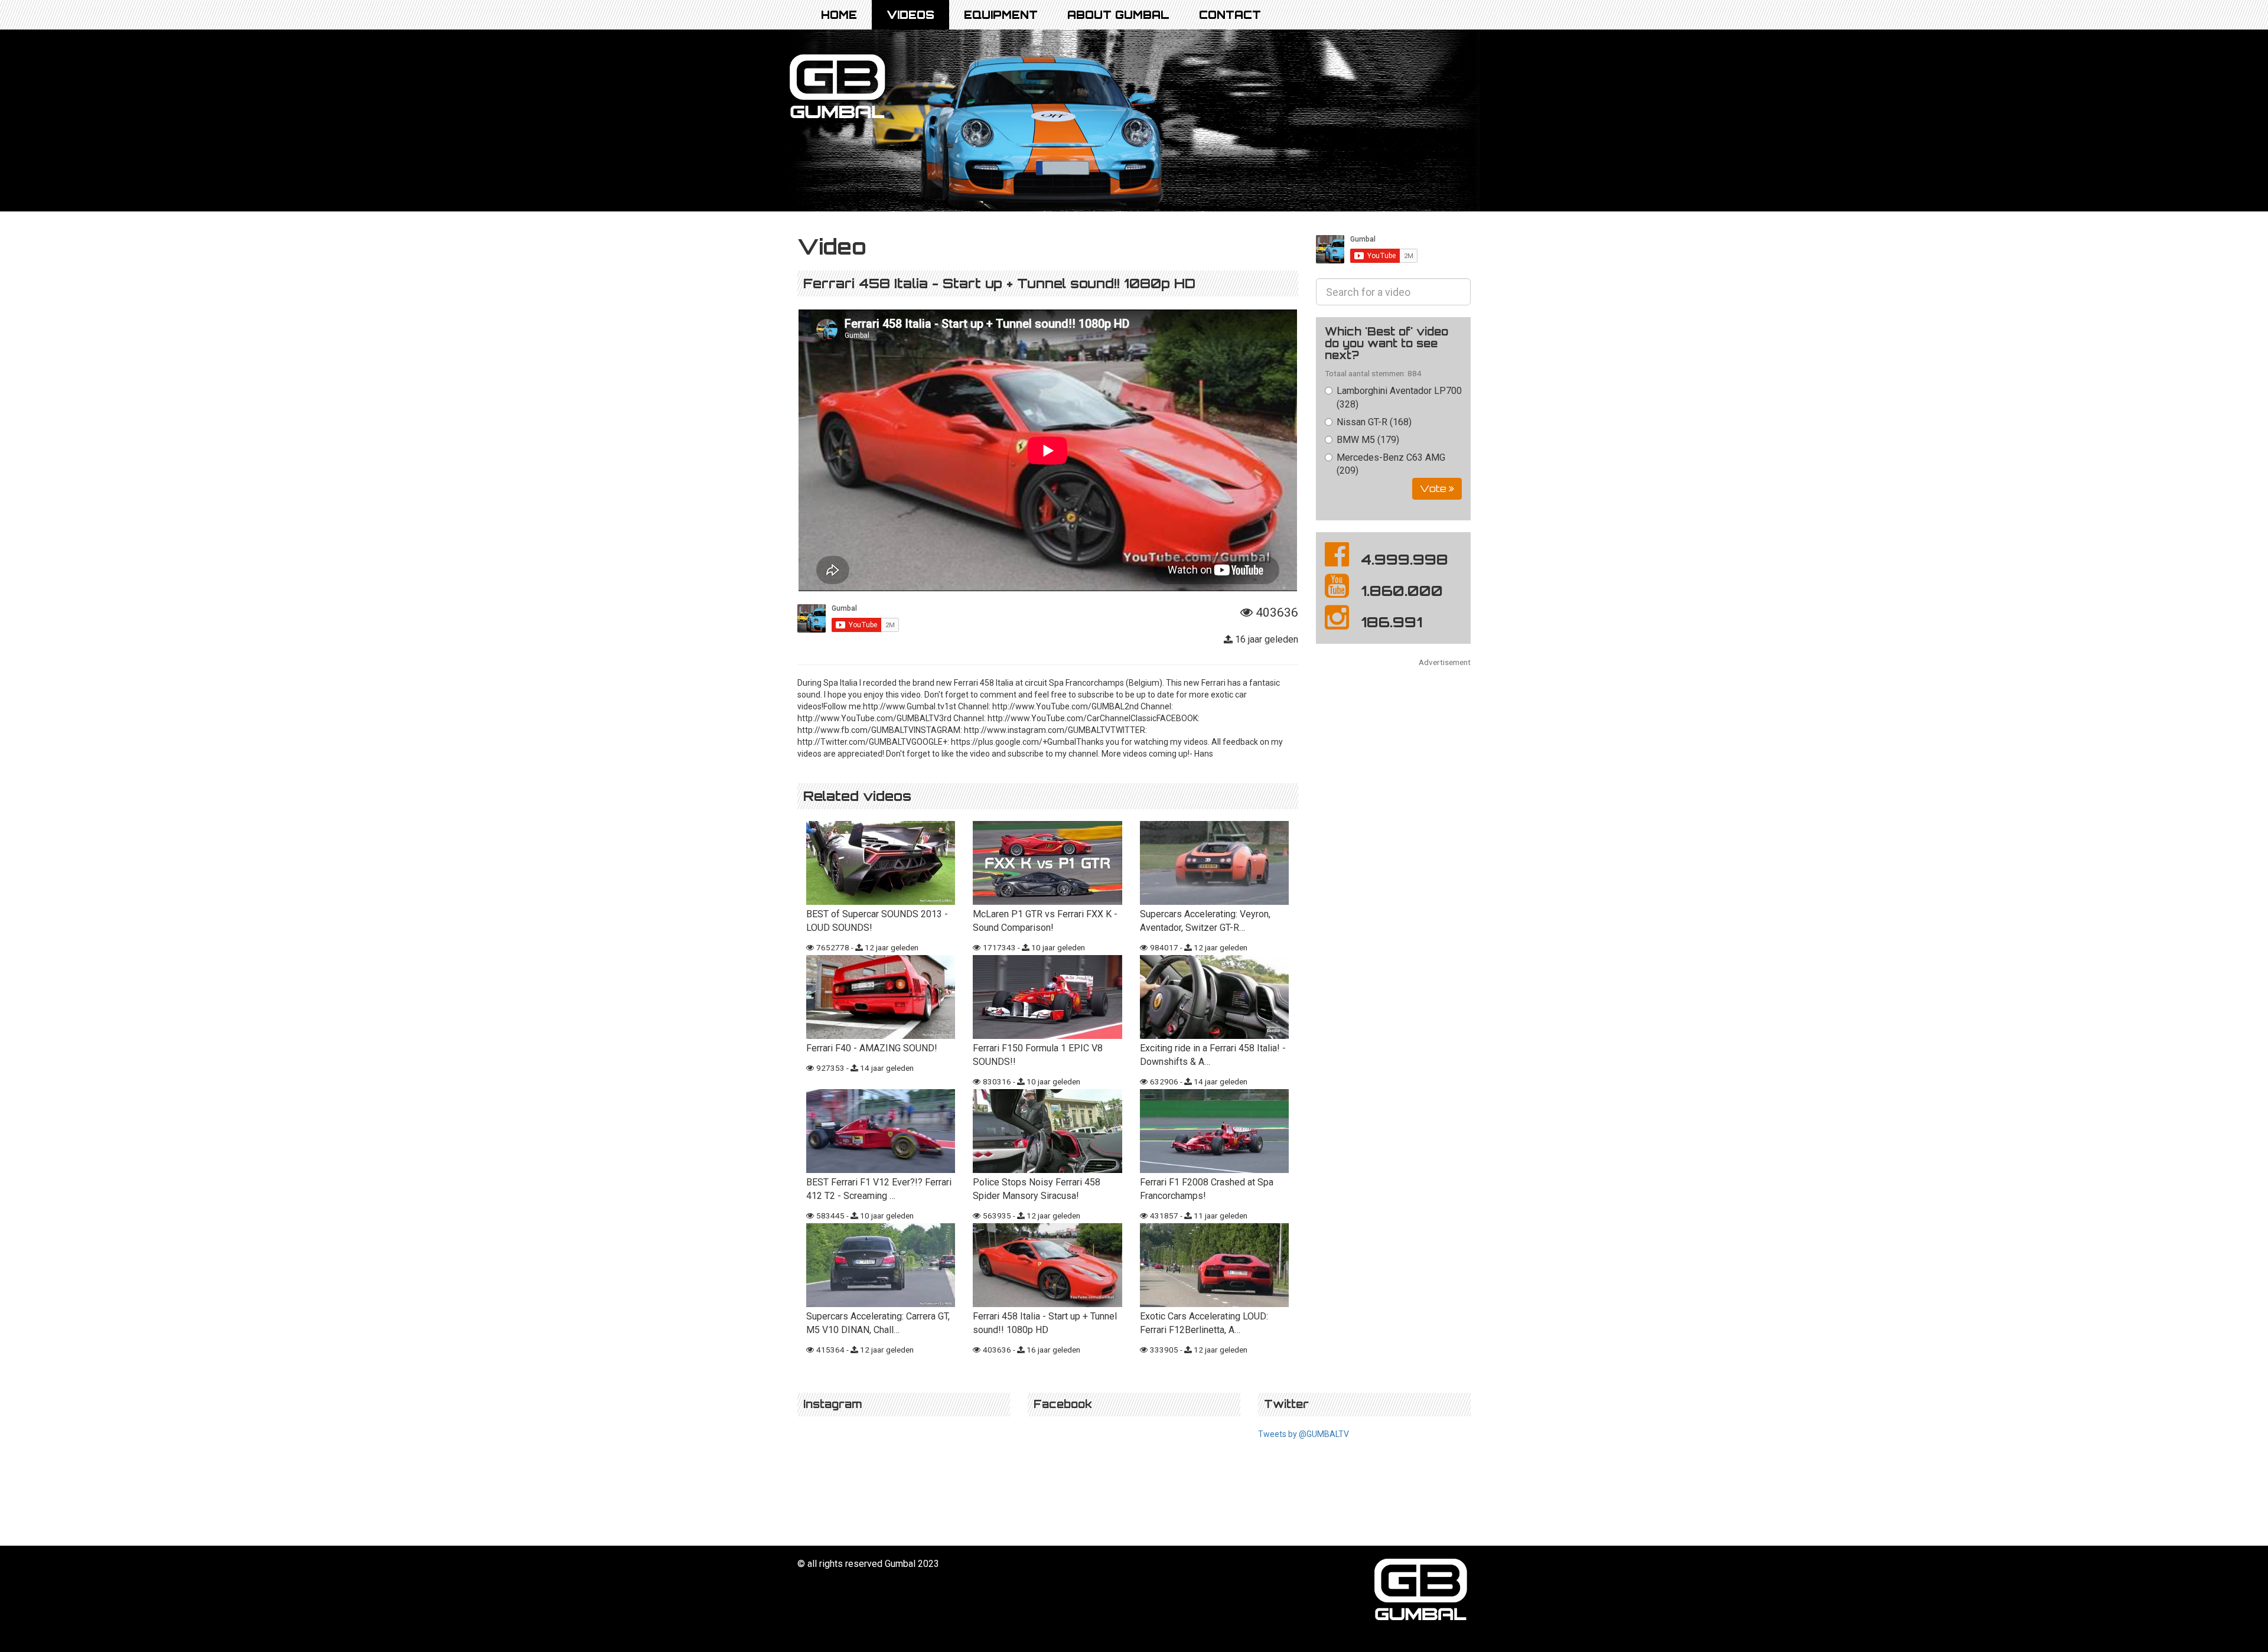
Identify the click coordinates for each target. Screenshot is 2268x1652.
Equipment (1001, 15)
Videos (910, 15)
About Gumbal (1118, 15)
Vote (1434, 488)
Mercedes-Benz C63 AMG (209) (1391, 464)
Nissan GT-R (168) (1374, 422)
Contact (1230, 15)
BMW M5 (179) (1368, 440)
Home (839, 15)
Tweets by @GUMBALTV (1304, 1434)
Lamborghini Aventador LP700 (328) (1399, 397)
